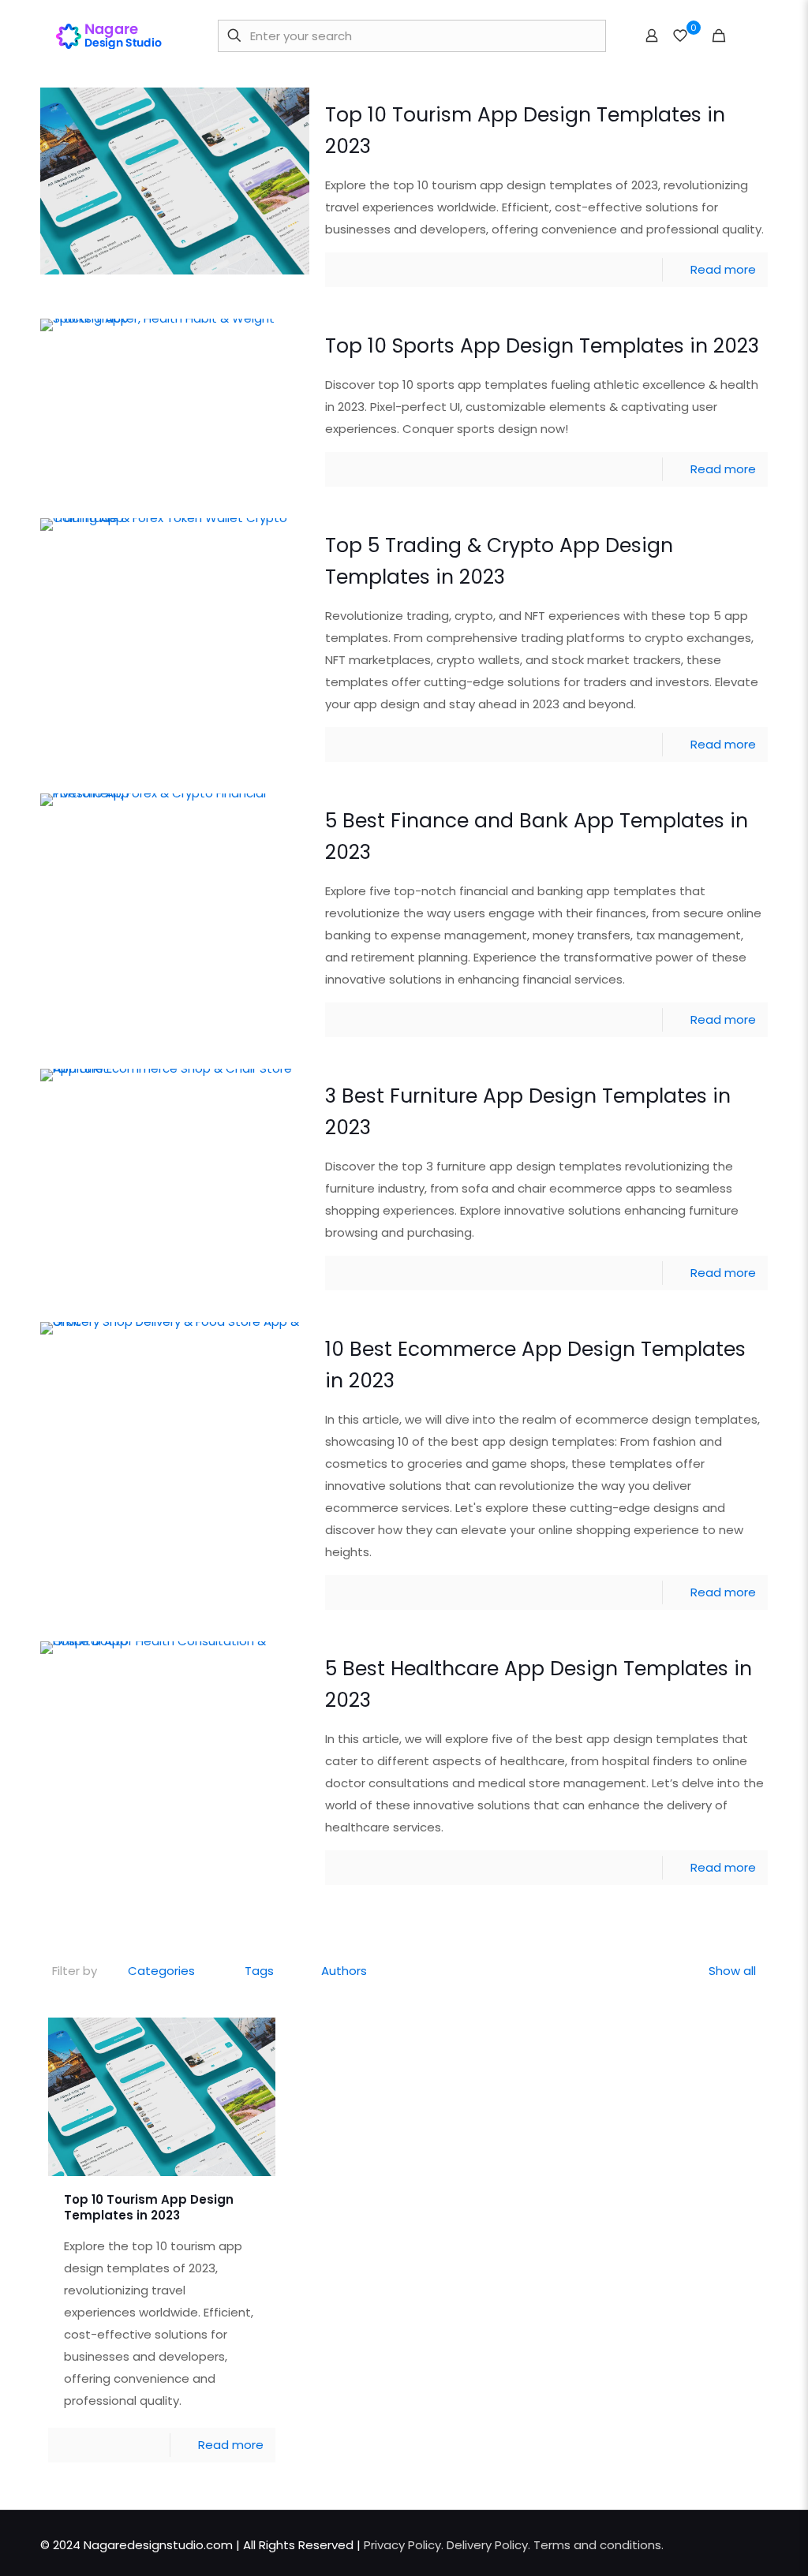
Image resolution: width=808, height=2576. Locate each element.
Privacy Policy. (405, 2545)
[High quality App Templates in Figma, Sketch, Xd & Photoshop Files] (115, 35)
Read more (723, 269)
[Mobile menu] (746, 35)
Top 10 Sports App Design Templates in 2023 (542, 346)
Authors (344, 1971)
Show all (732, 1971)
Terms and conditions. (599, 2545)
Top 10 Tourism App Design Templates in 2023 (149, 2207)
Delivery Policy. (488, 2545)
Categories (161, 1971)
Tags (259, 1971)
